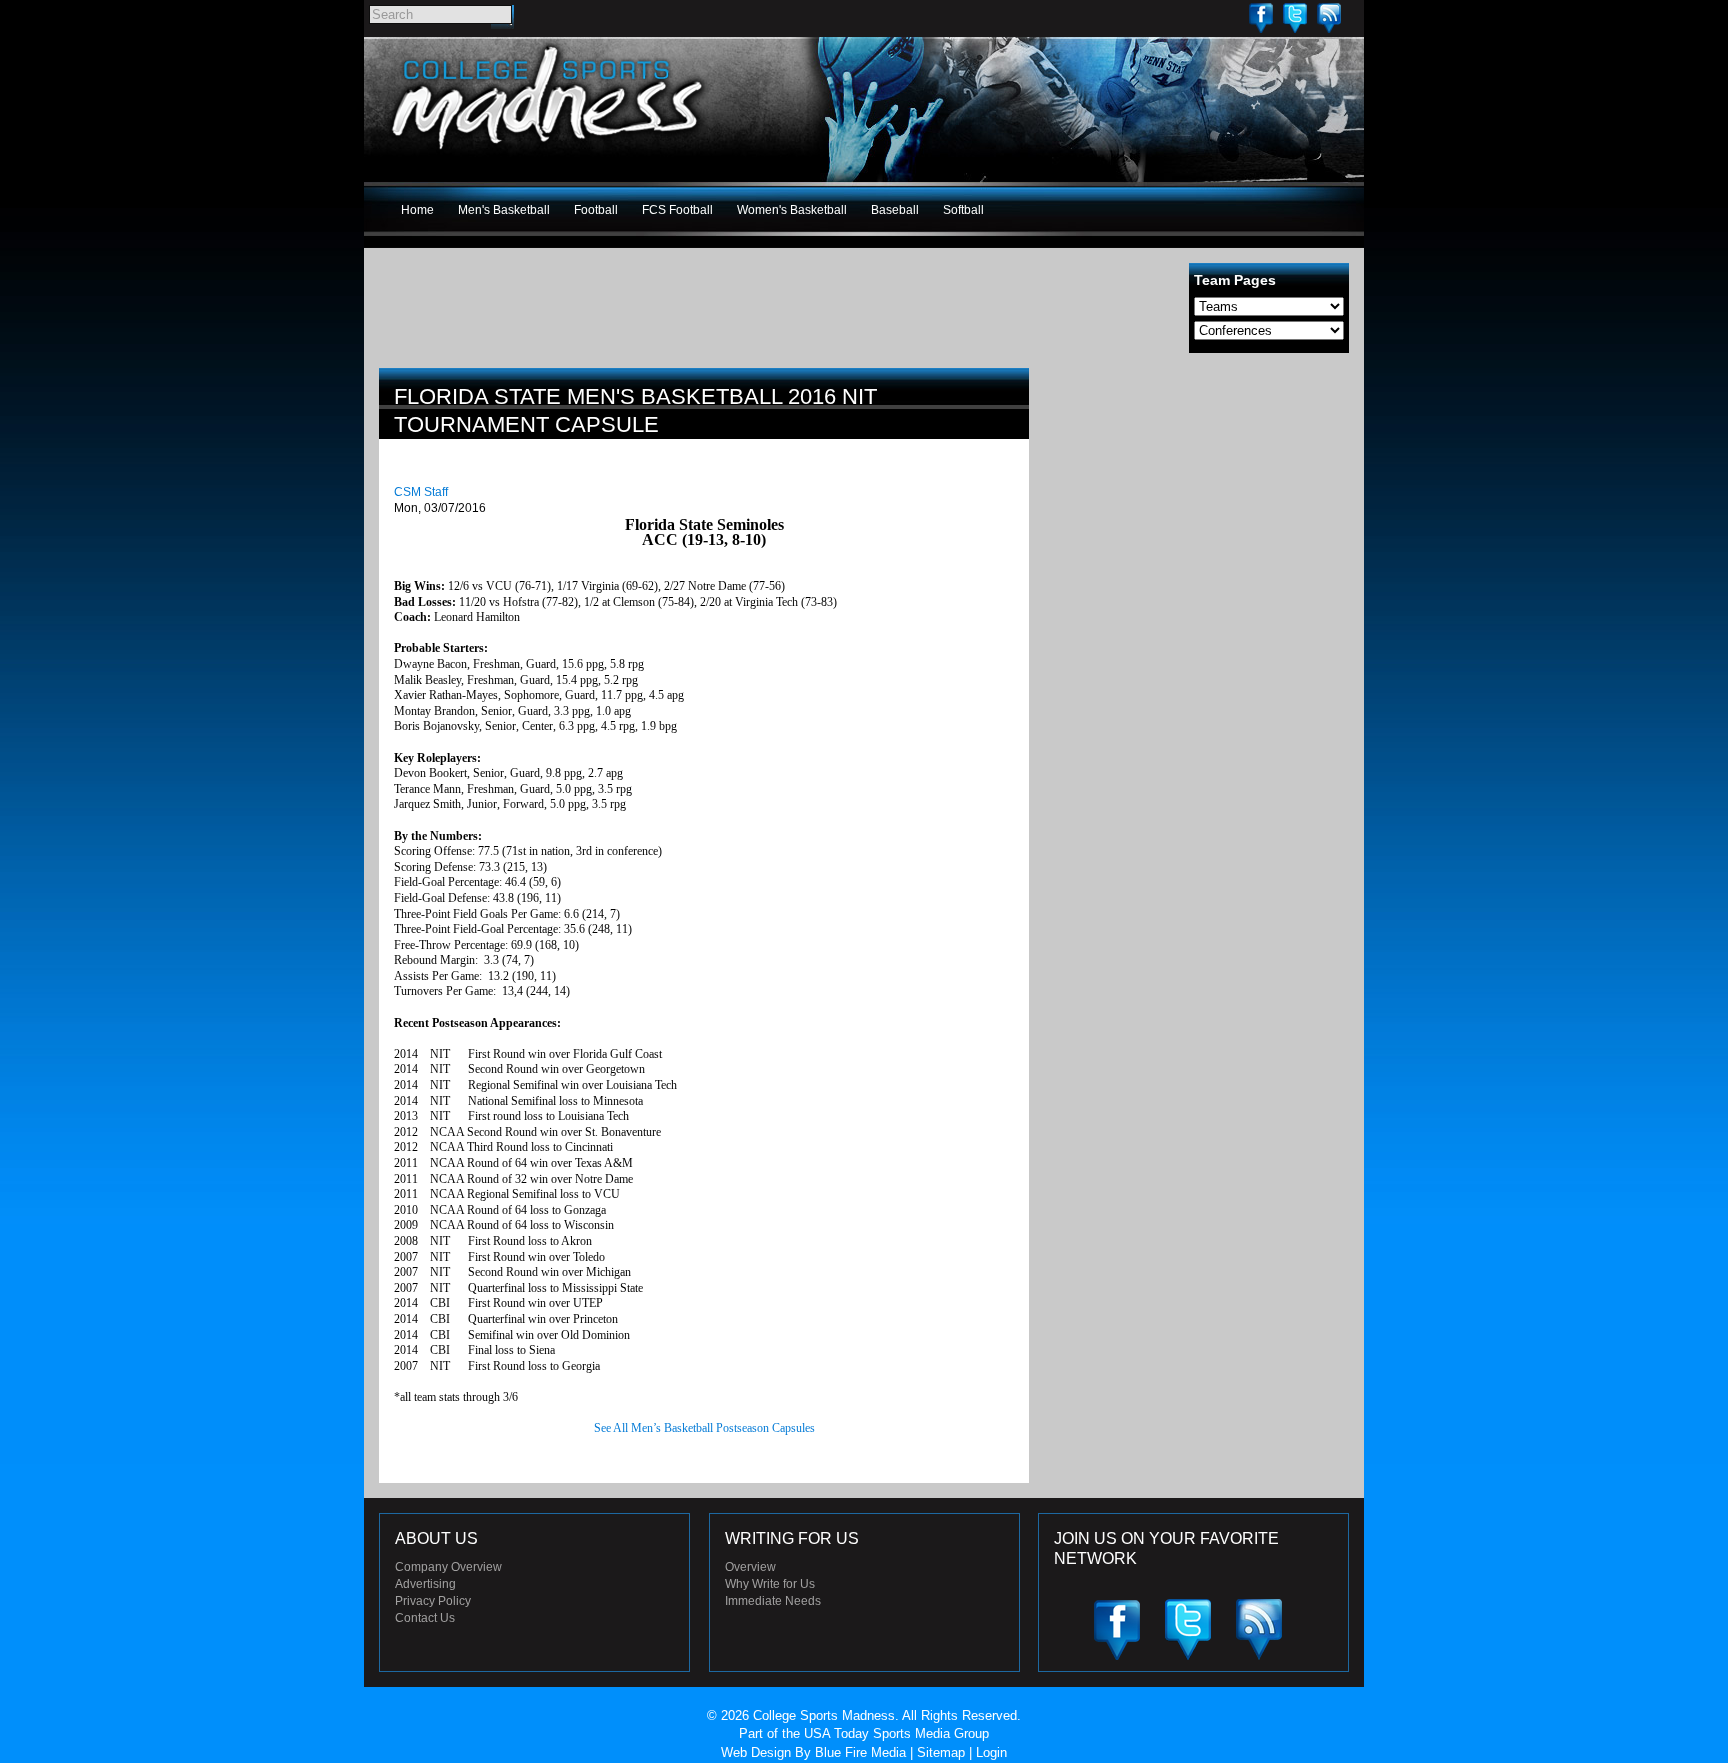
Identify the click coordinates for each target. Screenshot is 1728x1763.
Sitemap (941, 1752)
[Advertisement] (1199, 508)
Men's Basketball (504, 210)
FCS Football (677, 210)
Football (596, 210)
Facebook (1261, 17)
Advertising (425, 1584)
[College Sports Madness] (548, 154)
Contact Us (425, 1618)
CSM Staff (421, 492)
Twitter (1295, 17)
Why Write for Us (770, 1584)
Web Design (756, 1752)
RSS (1329, 17)
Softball (963, 210)
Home (417, 210)
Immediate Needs (773, 1601)
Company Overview (448, 1567)
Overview (750, 1567)
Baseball (895, 210)
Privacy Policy (433, 1601)
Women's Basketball (792, 210)
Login (991, 1752)
